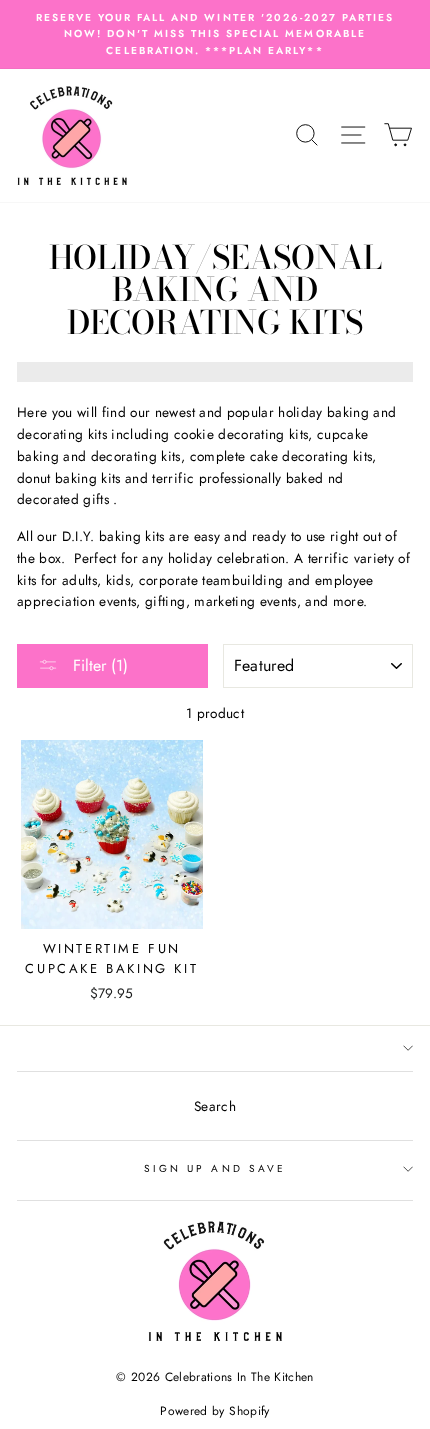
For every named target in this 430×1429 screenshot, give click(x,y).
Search (215, 1106)
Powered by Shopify (214, 1411)
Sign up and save (215, 1168)
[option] (215, 34)
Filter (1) (98, 665)
